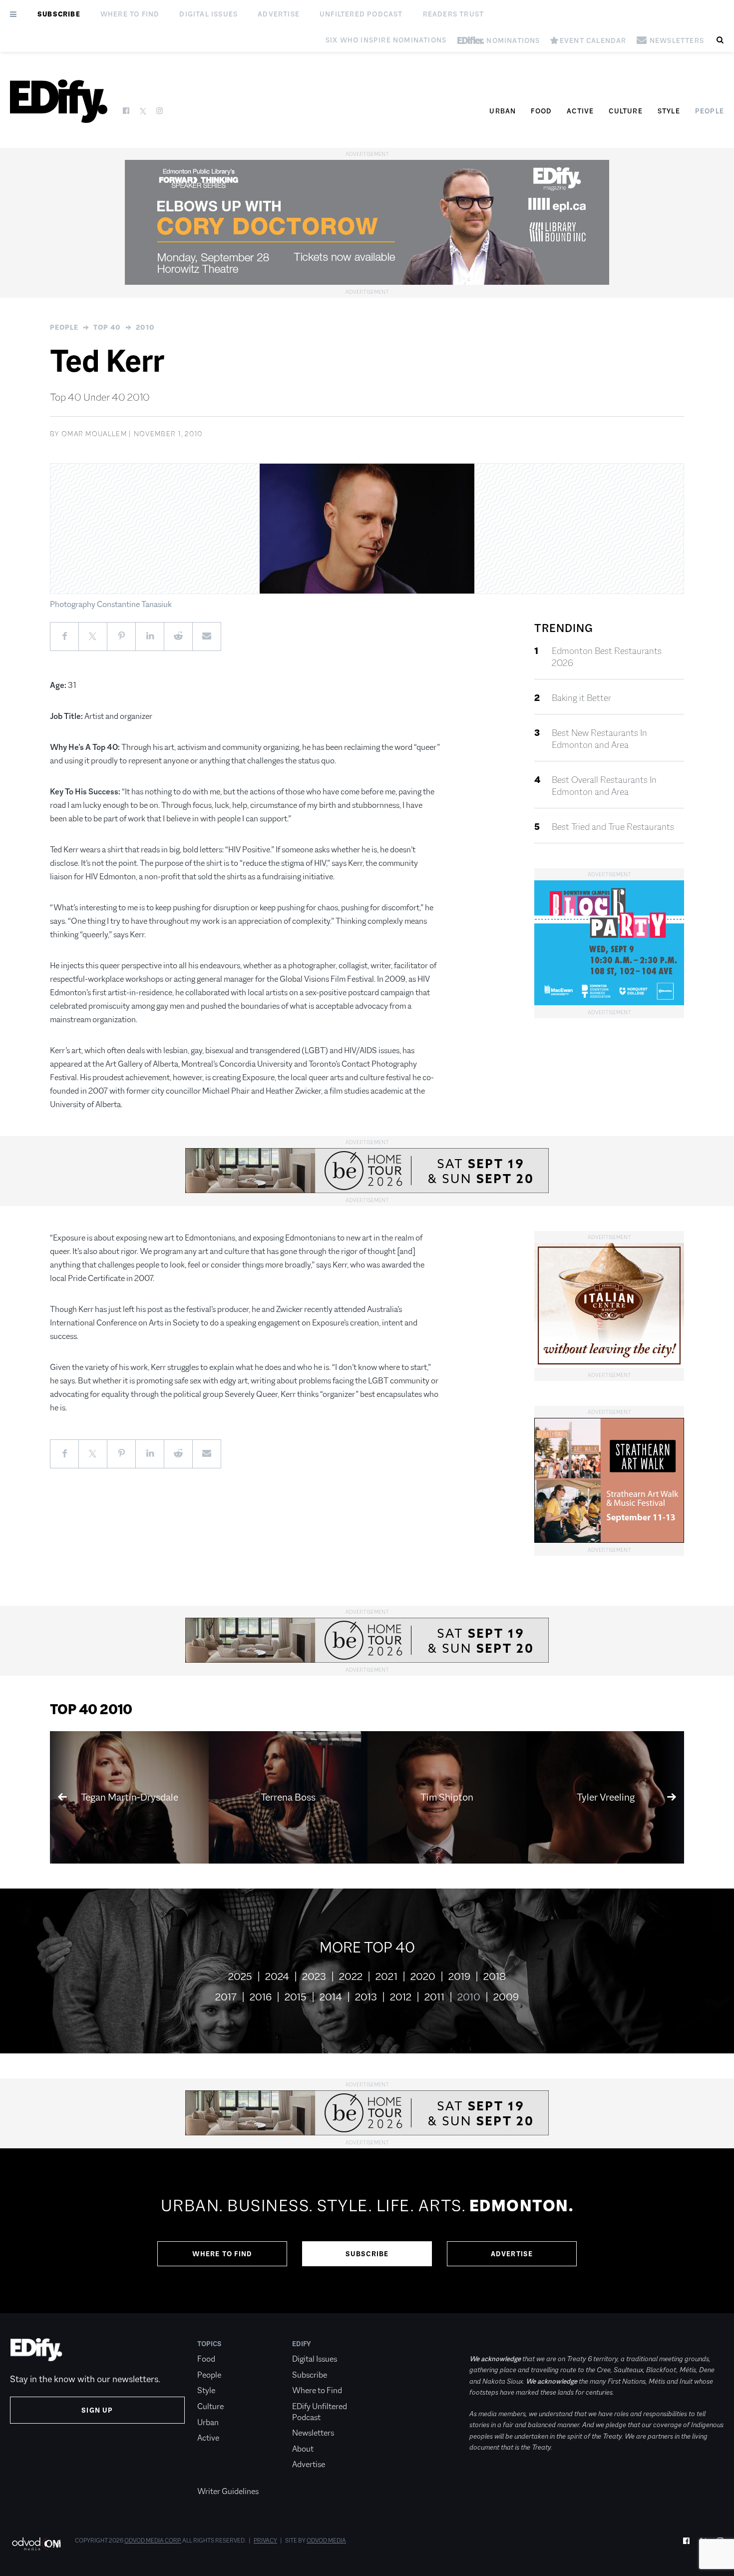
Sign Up (97, 2410)
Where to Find (130, 14)
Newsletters (313, 2433)
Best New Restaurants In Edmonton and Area (599, 739)
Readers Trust (454, 14)
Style (669, 111)
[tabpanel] (367, 2231)
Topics (209, 2344)
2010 (145, 327)
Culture (625, 111)
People (710, 111)
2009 (506, 1997)
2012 (401, 1997)
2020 (423, 1976)
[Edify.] (59, 101)
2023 (314, 1976)
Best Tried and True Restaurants (613, 827)
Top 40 (107, 327)
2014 (331, 1997)
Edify (302, 2344)
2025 (240, 1976)
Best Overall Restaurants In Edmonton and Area (604, 786)
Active (580, 111)
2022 (351, 1976)
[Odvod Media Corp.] (36, 2544)
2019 (459, 1976)
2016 (261, 1997)
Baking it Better (581, 698)
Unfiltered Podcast (361, 14)
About (303, 2449)
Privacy (265, 2541)
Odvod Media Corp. (153, 2541)
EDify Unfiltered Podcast (320, 2412)
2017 (226, 1997)
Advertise (279, 14)
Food (541, 111)
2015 (296, 1997)
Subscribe (59, 14)
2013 (366, 1997)
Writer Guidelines (228, 2491)
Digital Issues (208, 14)
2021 (386, 1976)
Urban (503, 111)
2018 (495, 1976)
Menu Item (216, 2476)
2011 (434, 1997)
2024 (277, 1976)
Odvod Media (326, 2541)
